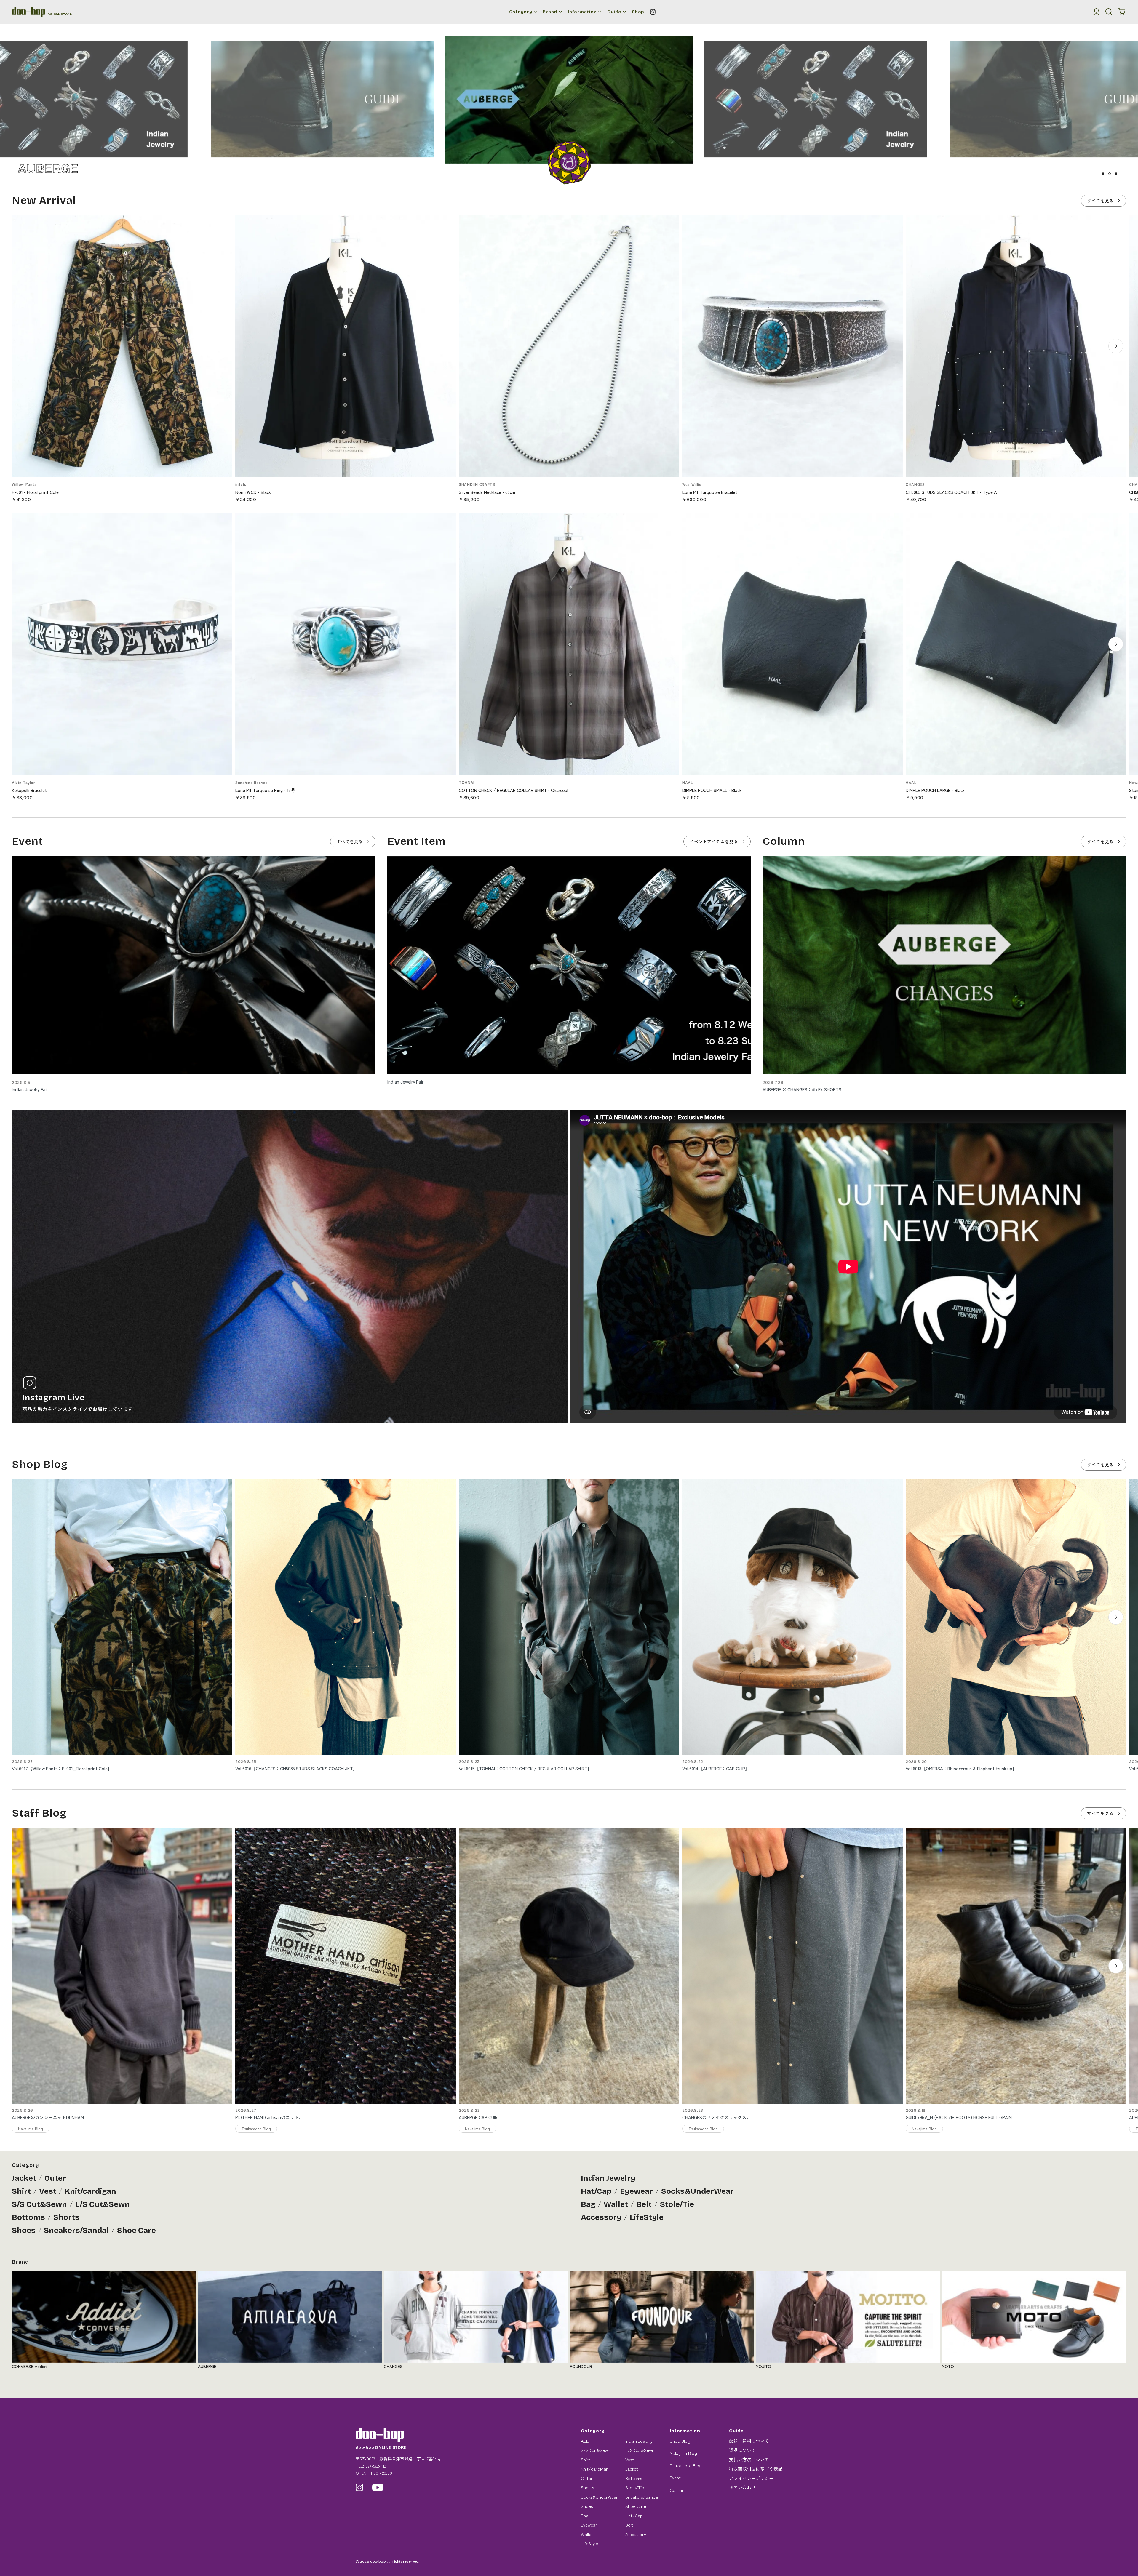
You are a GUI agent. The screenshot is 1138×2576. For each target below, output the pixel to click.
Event (675, 2477)
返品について (742, 2450)
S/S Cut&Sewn (39, 2204)
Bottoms (28, 2217)
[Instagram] (653, 12)
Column (677, 2490)
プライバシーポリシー (751, 2478)
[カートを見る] (1122, 12)
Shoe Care (136, 2230)
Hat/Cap (596, 2191)
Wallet (616, 2204)
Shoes (24, 2230)
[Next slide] (1116, 346)
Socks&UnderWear (697, 2191)
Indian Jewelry (608, 2178)
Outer (55, 2178)
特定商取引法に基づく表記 (756, 2469)
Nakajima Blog (683, 2453)
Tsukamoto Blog (686, 2465)
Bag (588, 2204)
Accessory (601, 2217)
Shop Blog (680, 2441)
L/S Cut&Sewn (103, 2204)
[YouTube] (378, 2487)
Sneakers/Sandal (76, 2230)
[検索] (1109, 12)
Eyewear (636, 2191)
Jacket (24, 2178)
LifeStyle (647, 2217)
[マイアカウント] (1097, 12)
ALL (585, 2441)
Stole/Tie (677, 2204)
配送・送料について (749, 2441)
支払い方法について (749, 2459)
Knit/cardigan (90, 2191)
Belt (644, 2204)
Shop (638, 12)
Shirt (21, 2191)
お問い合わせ (742, 2487)
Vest (48, 2191)
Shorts (66, 2217)
